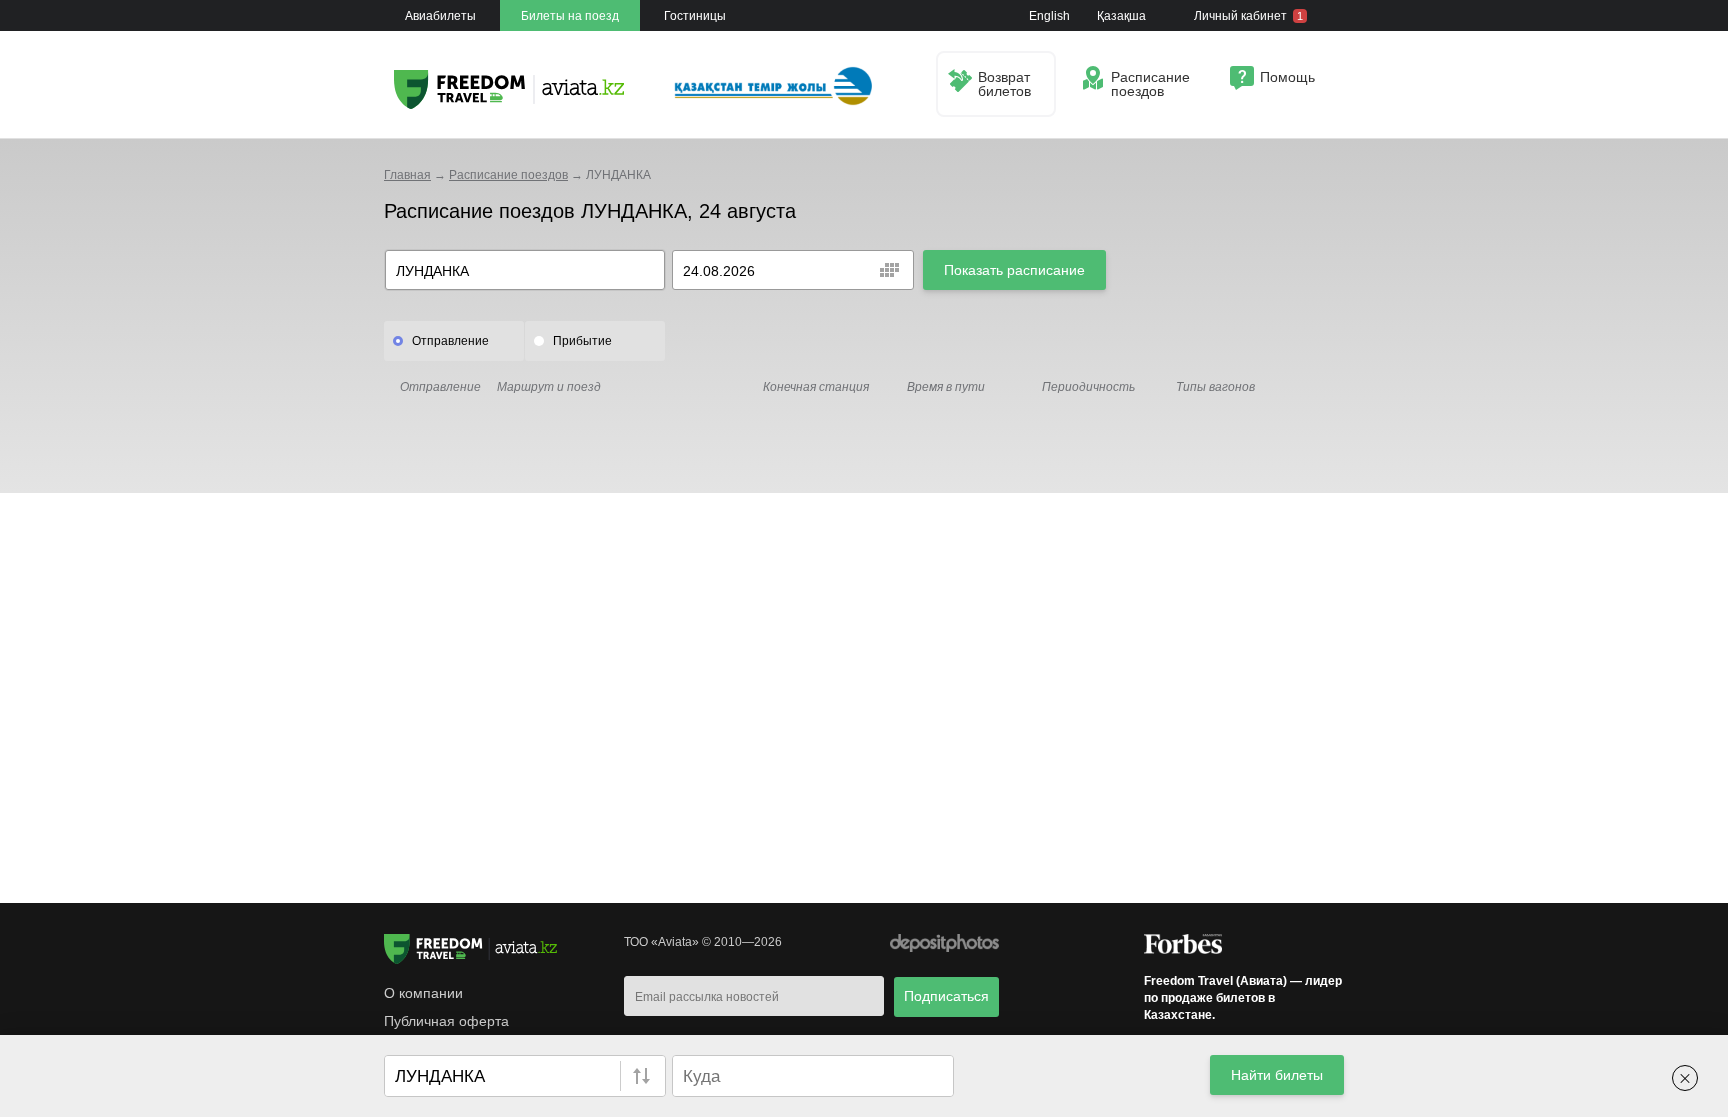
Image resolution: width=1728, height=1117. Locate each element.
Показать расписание (1014, 270)
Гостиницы (695, 16)
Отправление (450, 341)
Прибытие (582, 341)
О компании (423, 993)
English (1049, 16)
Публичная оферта (446, 1021)
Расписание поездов (508, 175)
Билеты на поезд (570, 16)
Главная (407, 175)
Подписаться (946, 996)
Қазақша (1121, 16)
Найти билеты (1277, 1075)
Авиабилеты (440, 16)
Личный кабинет (1248, 16)
